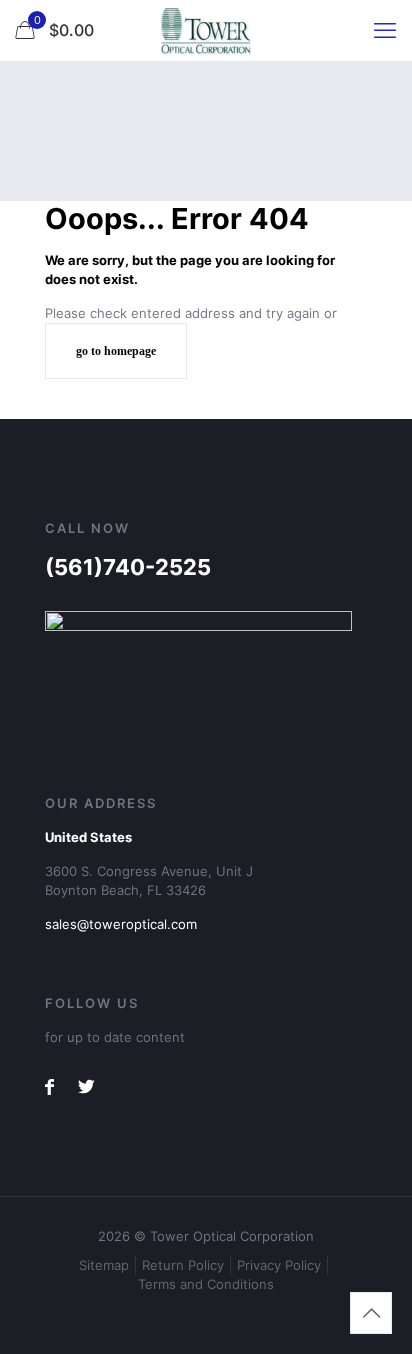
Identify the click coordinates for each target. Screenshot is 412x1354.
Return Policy (183, 1265)
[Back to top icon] (371, 1313)
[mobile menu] (385, 30)
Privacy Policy (279, 1265)
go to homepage (116, 351)
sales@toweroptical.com (121, 924)
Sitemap (104, 1265)
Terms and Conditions (206, 1284)
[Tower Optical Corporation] (206, 30)
